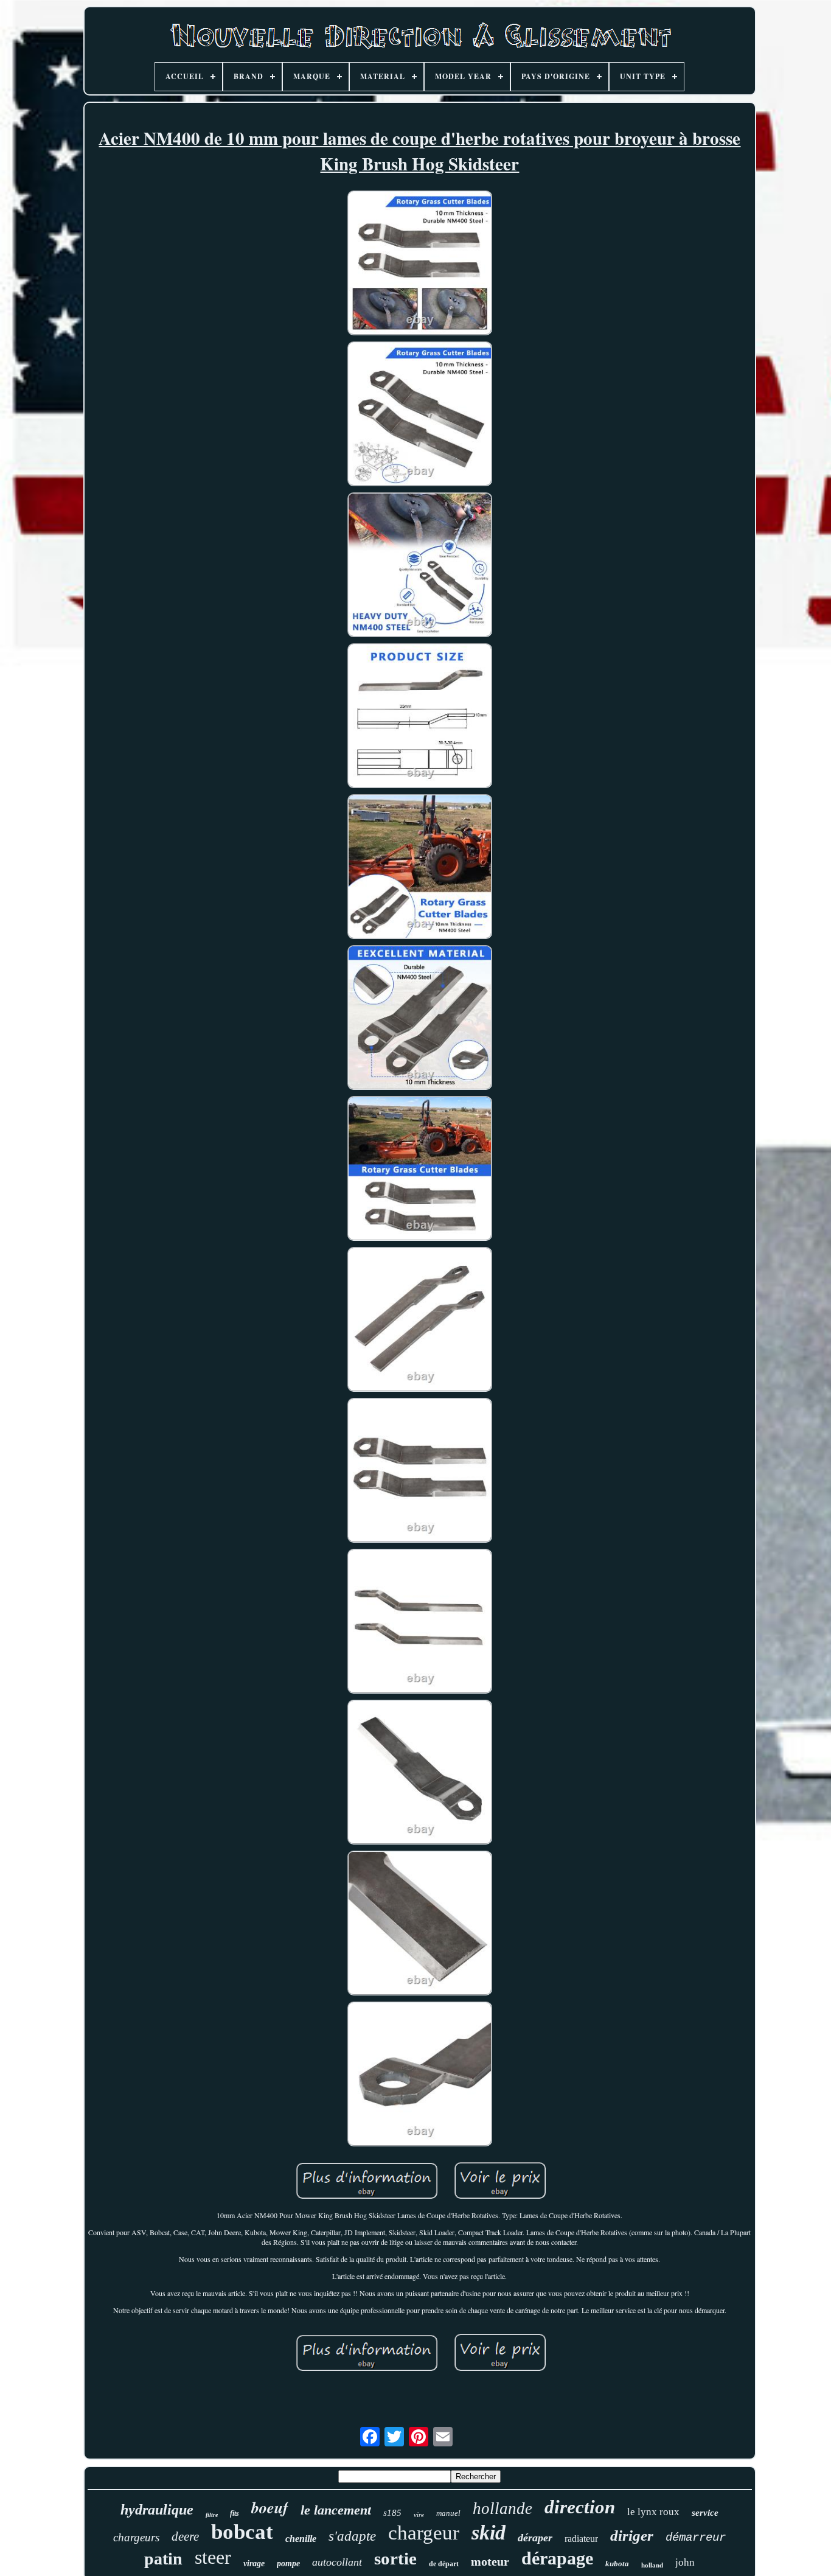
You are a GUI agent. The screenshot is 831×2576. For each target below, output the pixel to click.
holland (652, 2565)
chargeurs (136, 2537)
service (705, 2513)
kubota (617, 2564)
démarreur (696, 2538)
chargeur (424, 2533)
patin (163, 2559)
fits (235, 2513)
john (685, 2562)
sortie (395, 2558)
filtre (212, 2515)
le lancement (336, 2510)
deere (185, 2536)
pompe (288, 2564)
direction (580, 2507)
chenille (301, 2539)
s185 (392, 2513)
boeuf (270, 2507)
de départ (444, 2564)
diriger (632, 2536)
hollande (502, 2508)
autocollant (337, 2562)
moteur (490, 2561)
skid (489, 2532)
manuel (448, 2513)
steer (213, 2557)
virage (254, 2564)
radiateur (581, 2539)
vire (419, 2515)
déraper (535, 2538)
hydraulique (157, 2510)
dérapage (557, 2558)
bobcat (242, 2532)
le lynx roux (653, 2512)
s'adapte (352, 2536)
